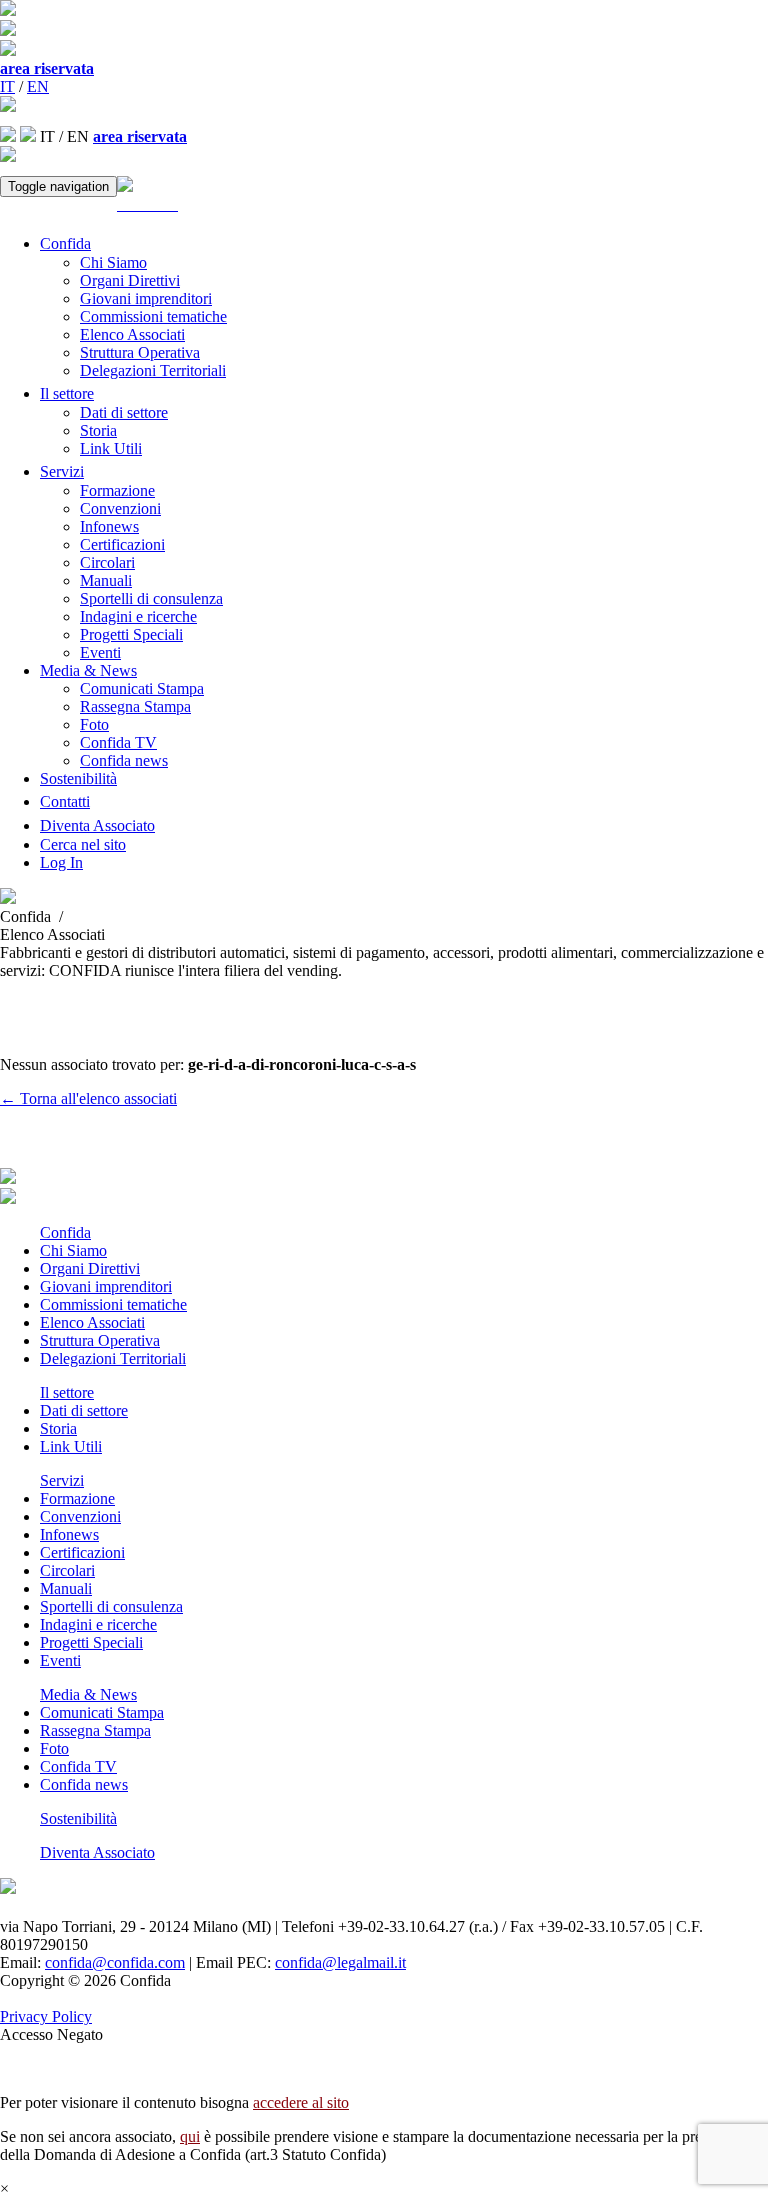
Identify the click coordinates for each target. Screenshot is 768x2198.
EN (38, 86)
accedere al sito (301, 2102)
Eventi (100, 652)
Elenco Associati (132, 334)
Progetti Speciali (131, 634)
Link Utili (111, 448)
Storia (98, 430)
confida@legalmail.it (340, 1962)
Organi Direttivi (130, 280)
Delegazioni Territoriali (153, 370)
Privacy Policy (46, 2016)
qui (190, 2136)
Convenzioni (120, 508)
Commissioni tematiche (153, 316)
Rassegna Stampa (135, 706)
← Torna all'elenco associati (88, 1098)
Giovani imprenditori (146, 298)
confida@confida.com (115, 1962)
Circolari (107, 562)
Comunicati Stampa (142, 688)
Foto (94, 724)
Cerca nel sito (83, 844)
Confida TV (118, 742)
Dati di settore (124, 412)
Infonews (109, 526)
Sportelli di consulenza (151, 598)
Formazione (117, 490)
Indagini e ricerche (138, 616)
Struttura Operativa (140, 352)
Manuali (106, 580)
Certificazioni (122, 544)
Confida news (124, 760)
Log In (61, 862)
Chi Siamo (113, 262)
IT (7, 86)
